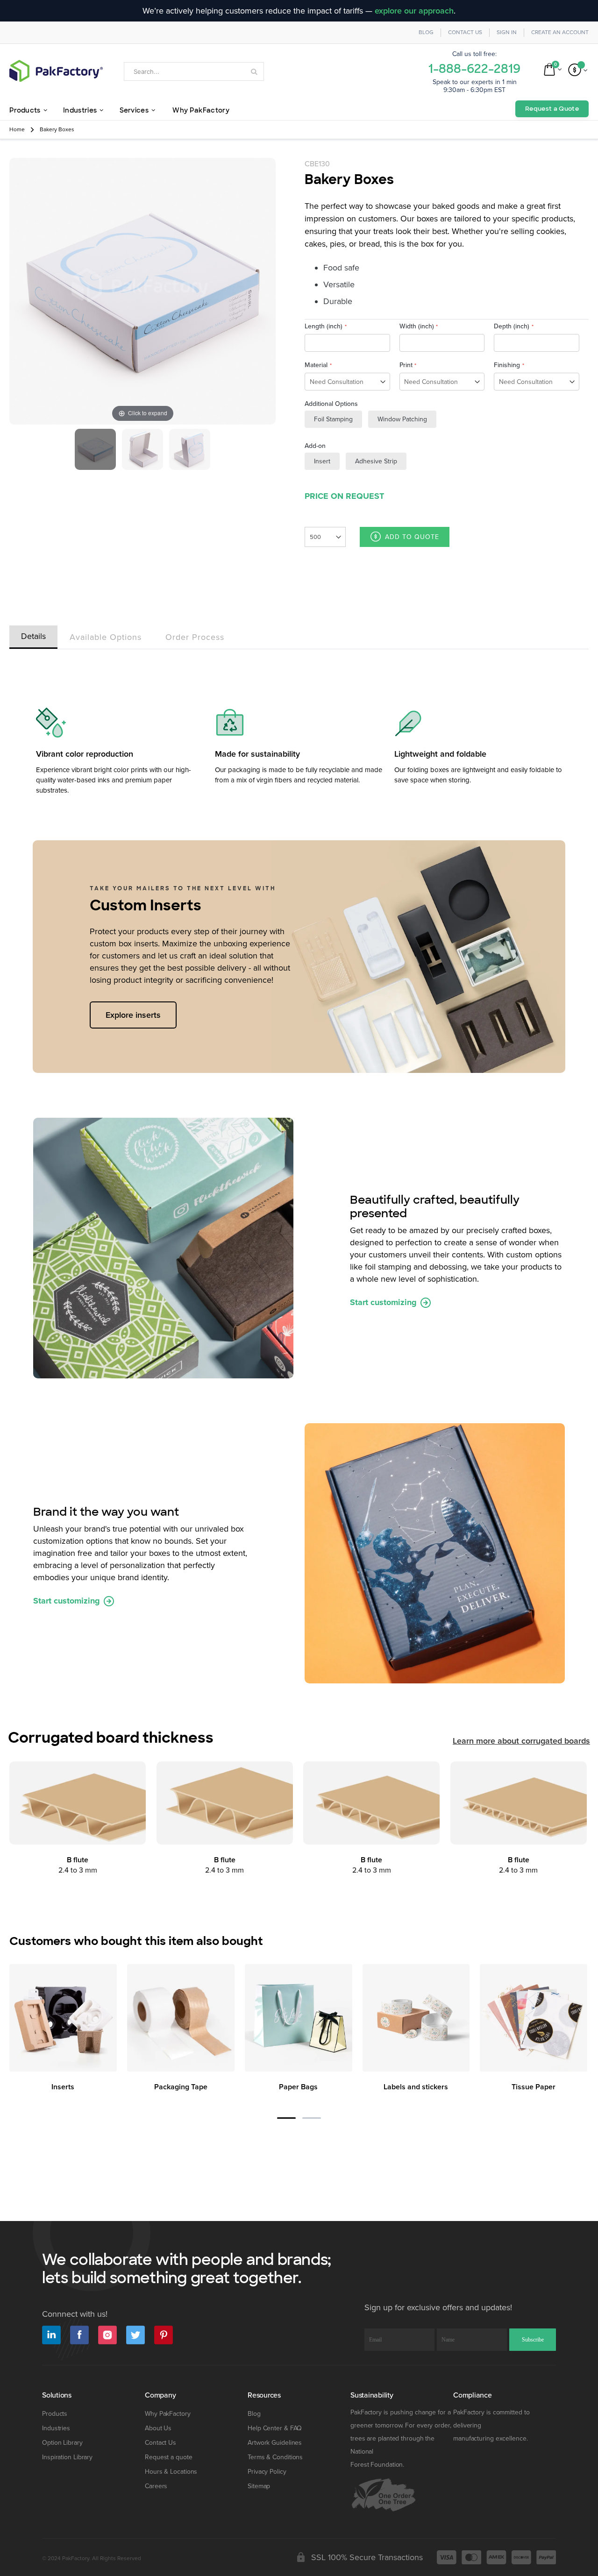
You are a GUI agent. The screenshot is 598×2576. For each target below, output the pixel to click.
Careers (156, 2486)
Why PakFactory (168, 2414)
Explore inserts (133, 1015)
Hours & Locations (171, 2472)
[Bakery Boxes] (95, 449)
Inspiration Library (67, 2457)
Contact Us (465, 32)
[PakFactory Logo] (56, 71)
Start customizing (384, 1302)
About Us (158, 2428)
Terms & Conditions (275, 2457)
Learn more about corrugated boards (521, 1741)
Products (55, 2414)
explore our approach (414, 11)
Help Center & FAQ (275, 2428)
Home (17, 130)
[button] (286, 2118)
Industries (56, 2428)
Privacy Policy (267, 2472)
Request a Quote (552, 109)
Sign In (507, 32)
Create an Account (560, 32)
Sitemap (259, 2486)
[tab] (33, 635)
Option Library (62, 2443)
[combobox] (194, 71)
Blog (426, 32)
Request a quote (169, 2457)
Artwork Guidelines (275, 2443)
